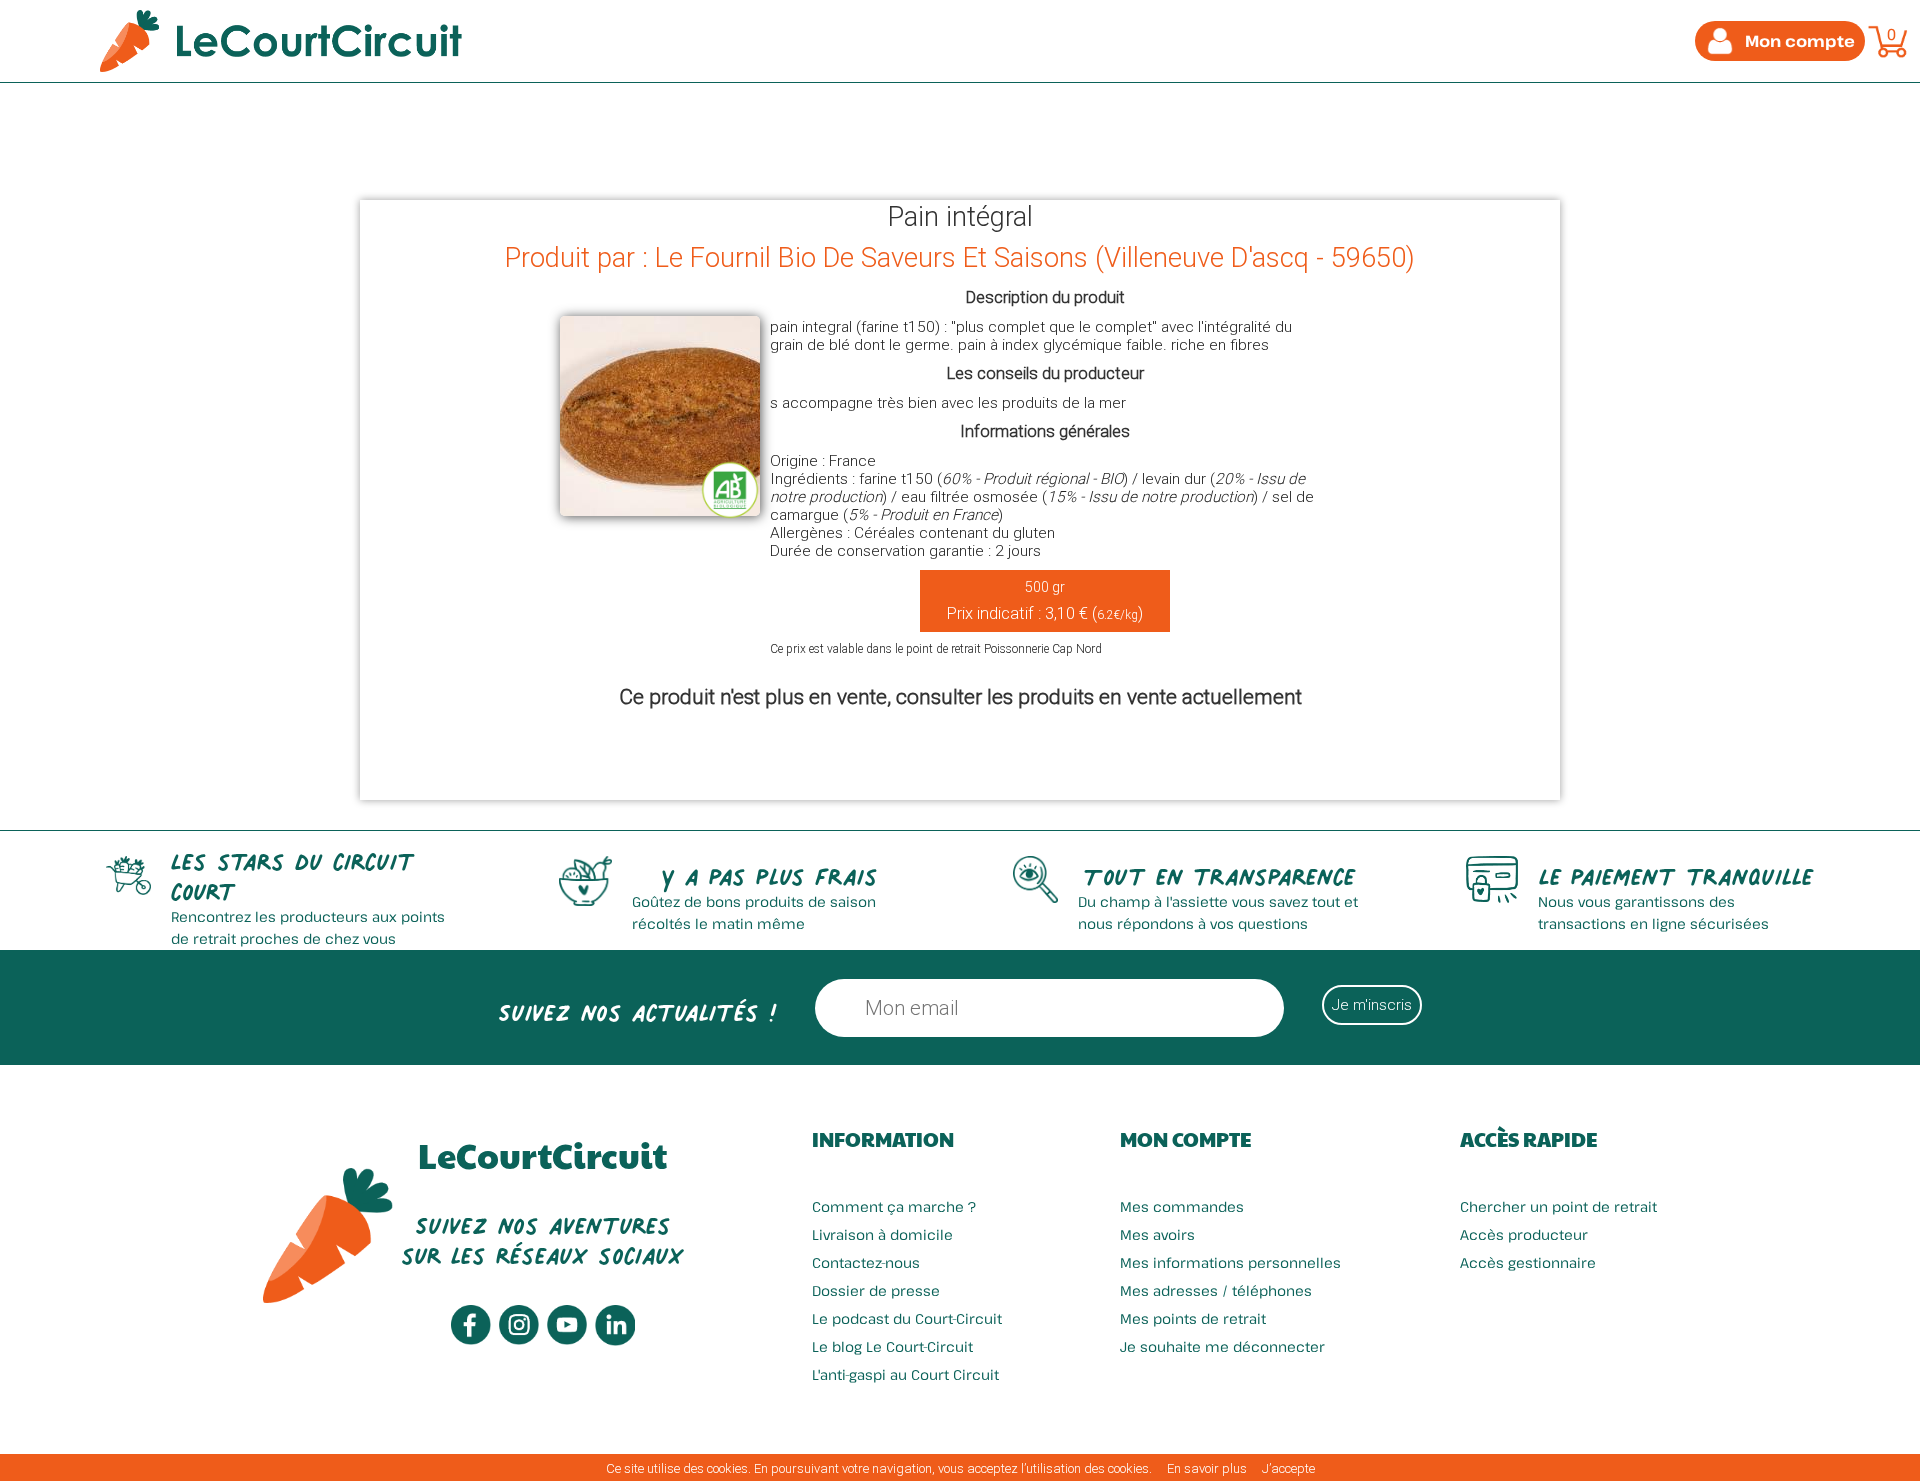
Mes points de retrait (1193, 1318)
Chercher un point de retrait (1558, 1206)
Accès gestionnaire (1528, 1262)
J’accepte (1288, 1468)
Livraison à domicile (882, 1234)
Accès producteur (1524, 1234)
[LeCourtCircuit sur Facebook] (471, 1339)
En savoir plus (1207, 1468)
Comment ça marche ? (894, 1206)
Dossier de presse (876, 1290)
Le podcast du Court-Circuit (907, 1318)
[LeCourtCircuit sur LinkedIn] (615, 1340)
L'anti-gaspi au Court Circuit (905, 1374)
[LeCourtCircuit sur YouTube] (567, 1339)
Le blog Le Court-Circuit (892, 1346)
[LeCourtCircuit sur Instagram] (519, 1339)
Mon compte (1185, 1139)
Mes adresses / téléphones (1216, 1290)
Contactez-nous (866, 1262)
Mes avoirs (1157, 1234)
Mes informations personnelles (1230, 1262)
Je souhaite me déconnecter (1222, 1346)
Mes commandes (1182, 1206)
